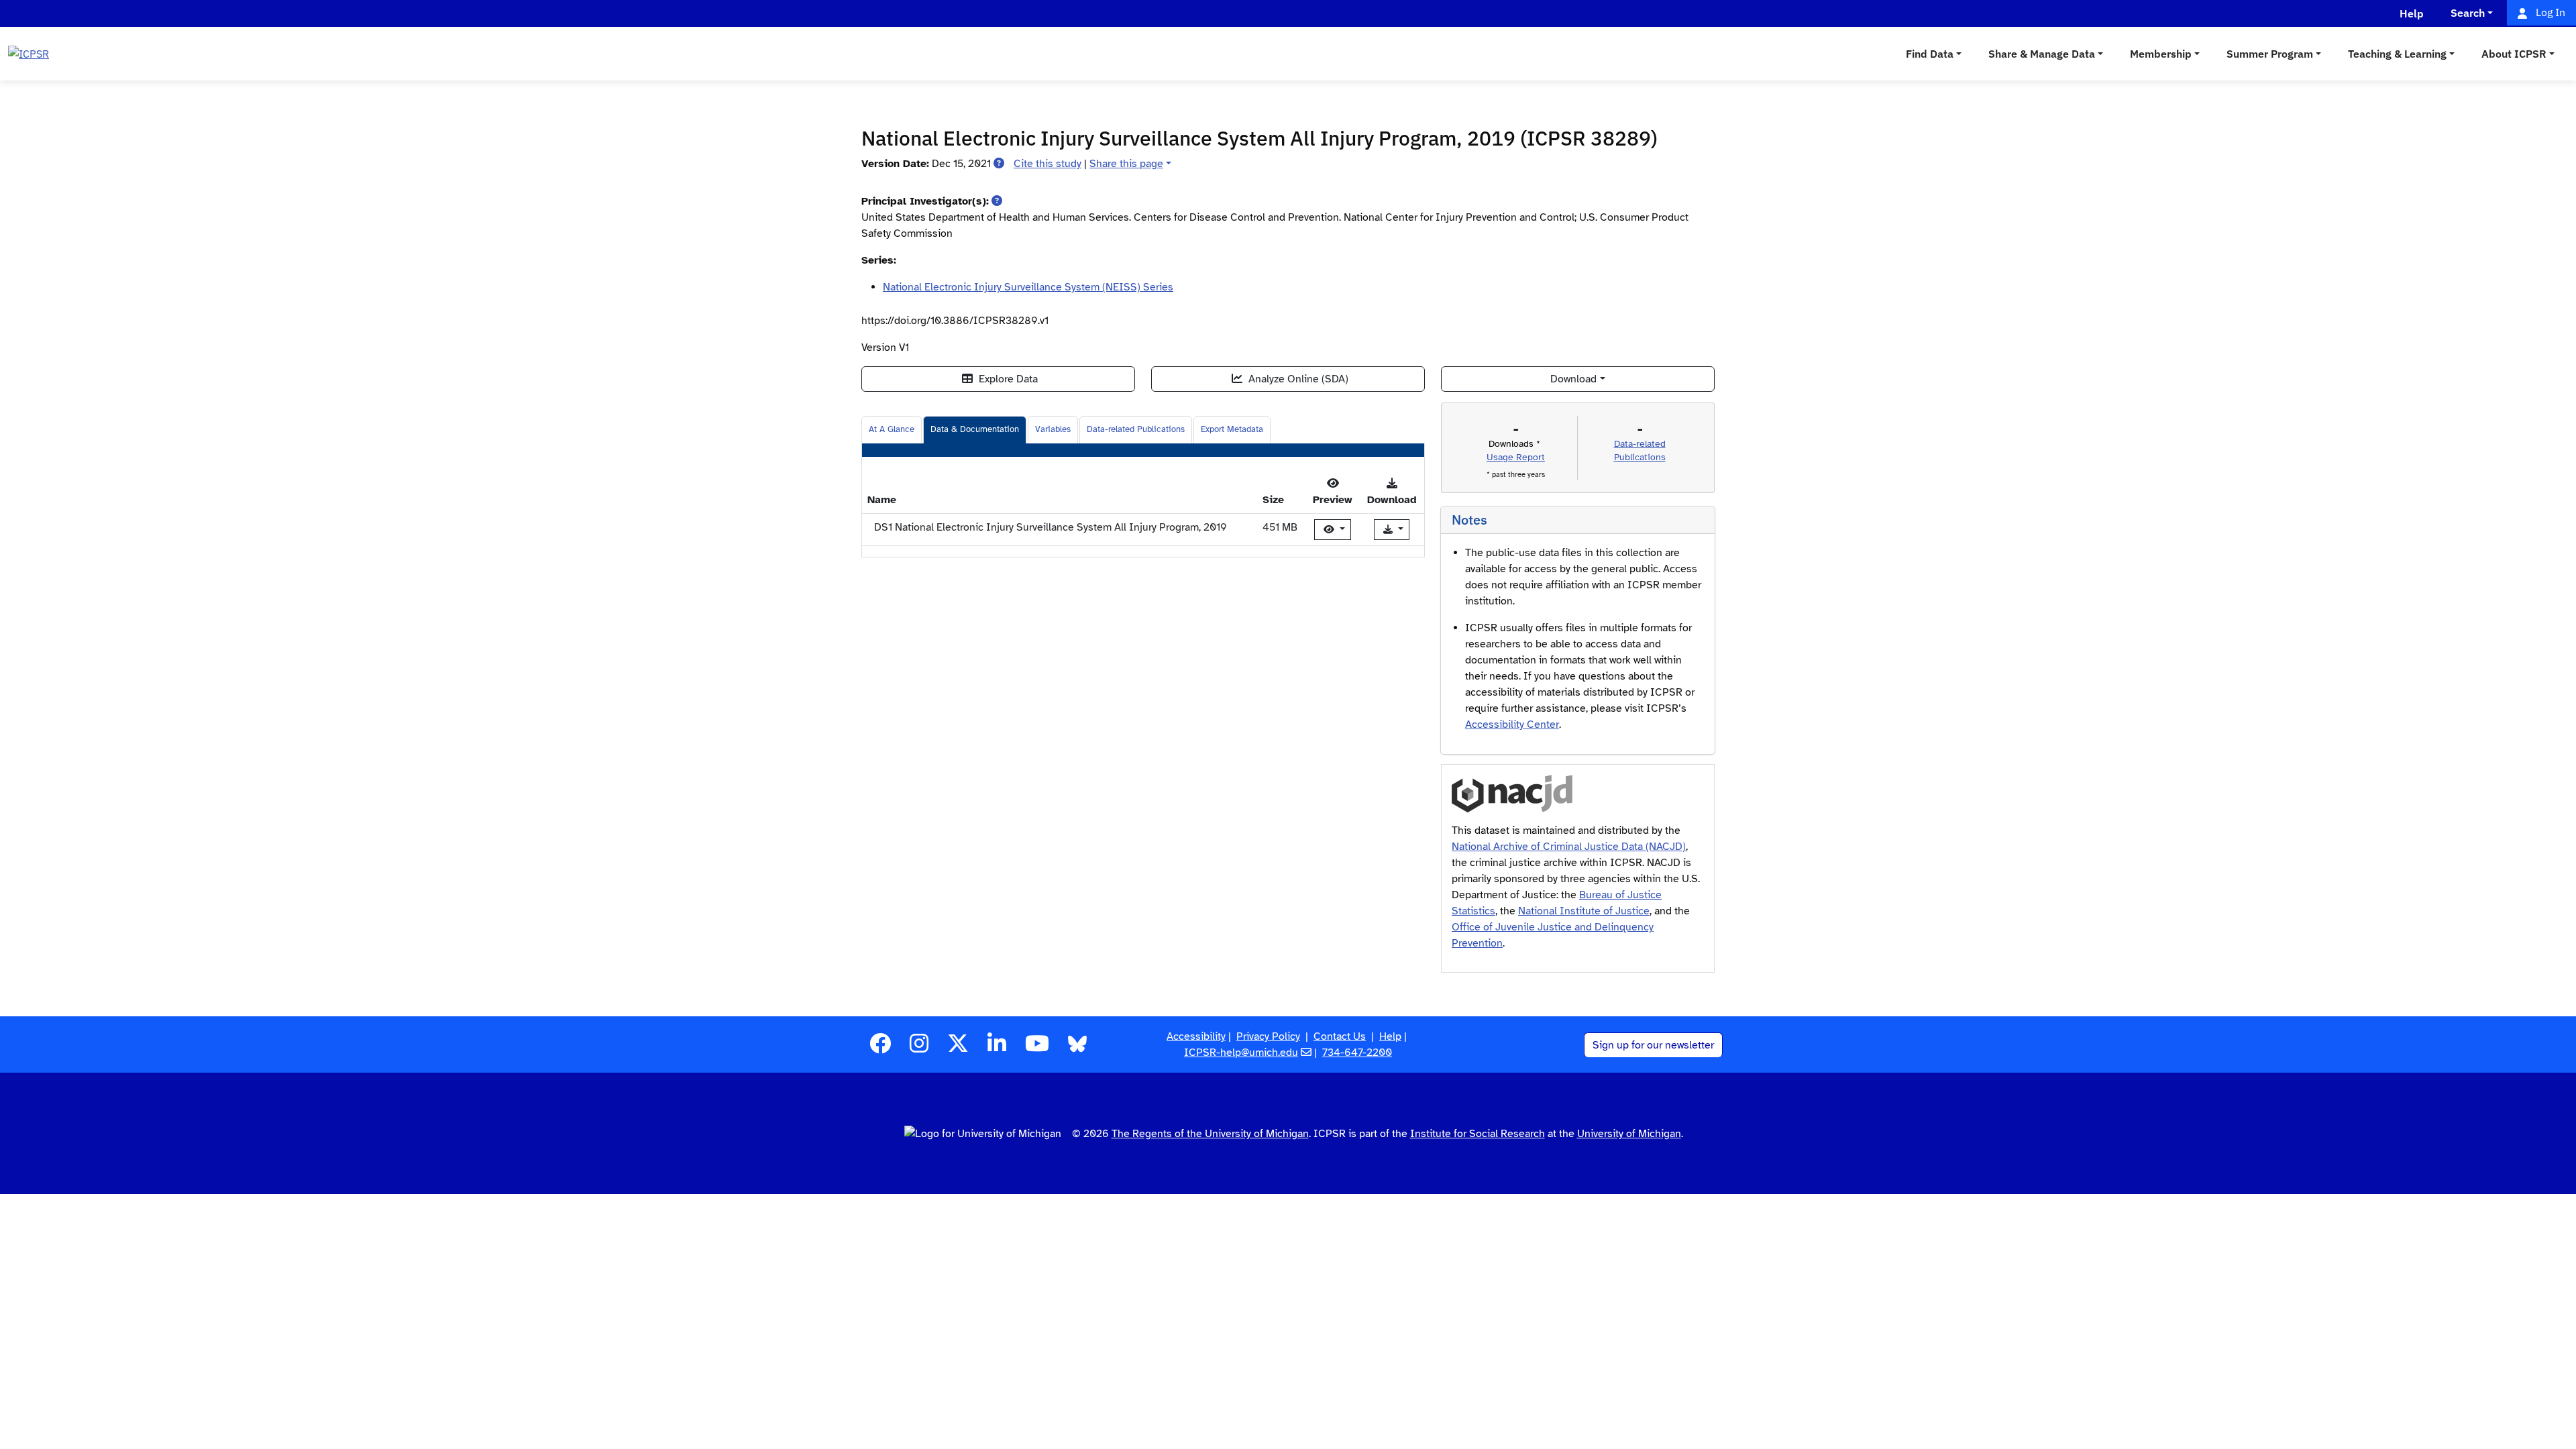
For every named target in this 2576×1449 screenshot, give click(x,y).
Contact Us (1340, 1036)
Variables (1053, 429)
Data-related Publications (1136, 429)
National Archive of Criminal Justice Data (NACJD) (1569, 847)
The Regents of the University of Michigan (1210, 1134)
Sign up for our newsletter (1653, 1045)
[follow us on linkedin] (997, 1048)
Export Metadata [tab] (1232, 429)
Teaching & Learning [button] (2397, 54)
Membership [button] (2161, 54)
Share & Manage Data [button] (2042, 54)
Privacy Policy (1268, 1036)
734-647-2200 (1357, 1053)
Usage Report (1516, 457)
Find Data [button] (1930, 54)
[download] (1392, 530)
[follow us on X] (958, 1048)
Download (1573, 379)
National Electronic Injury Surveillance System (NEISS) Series (1028, 287)
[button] (999, 164)
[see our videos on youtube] (1037, 1048)
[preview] (1333, 530)
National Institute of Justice (1584, 911)
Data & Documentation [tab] (975, 429)
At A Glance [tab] (892, 429)
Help (1390, 1036)
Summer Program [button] (2270, 54)
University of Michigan (1629, 1134)
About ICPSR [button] (2514, 54)
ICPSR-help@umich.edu (1241, 1053)
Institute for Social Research (1478, 1134)
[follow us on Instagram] (919, 1048)
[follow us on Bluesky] (1077, 1048)
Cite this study (1048, 164)
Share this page (1126, 164)
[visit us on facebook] (880, 1048)
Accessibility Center (1512, 724)
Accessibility (1196, 1036)
